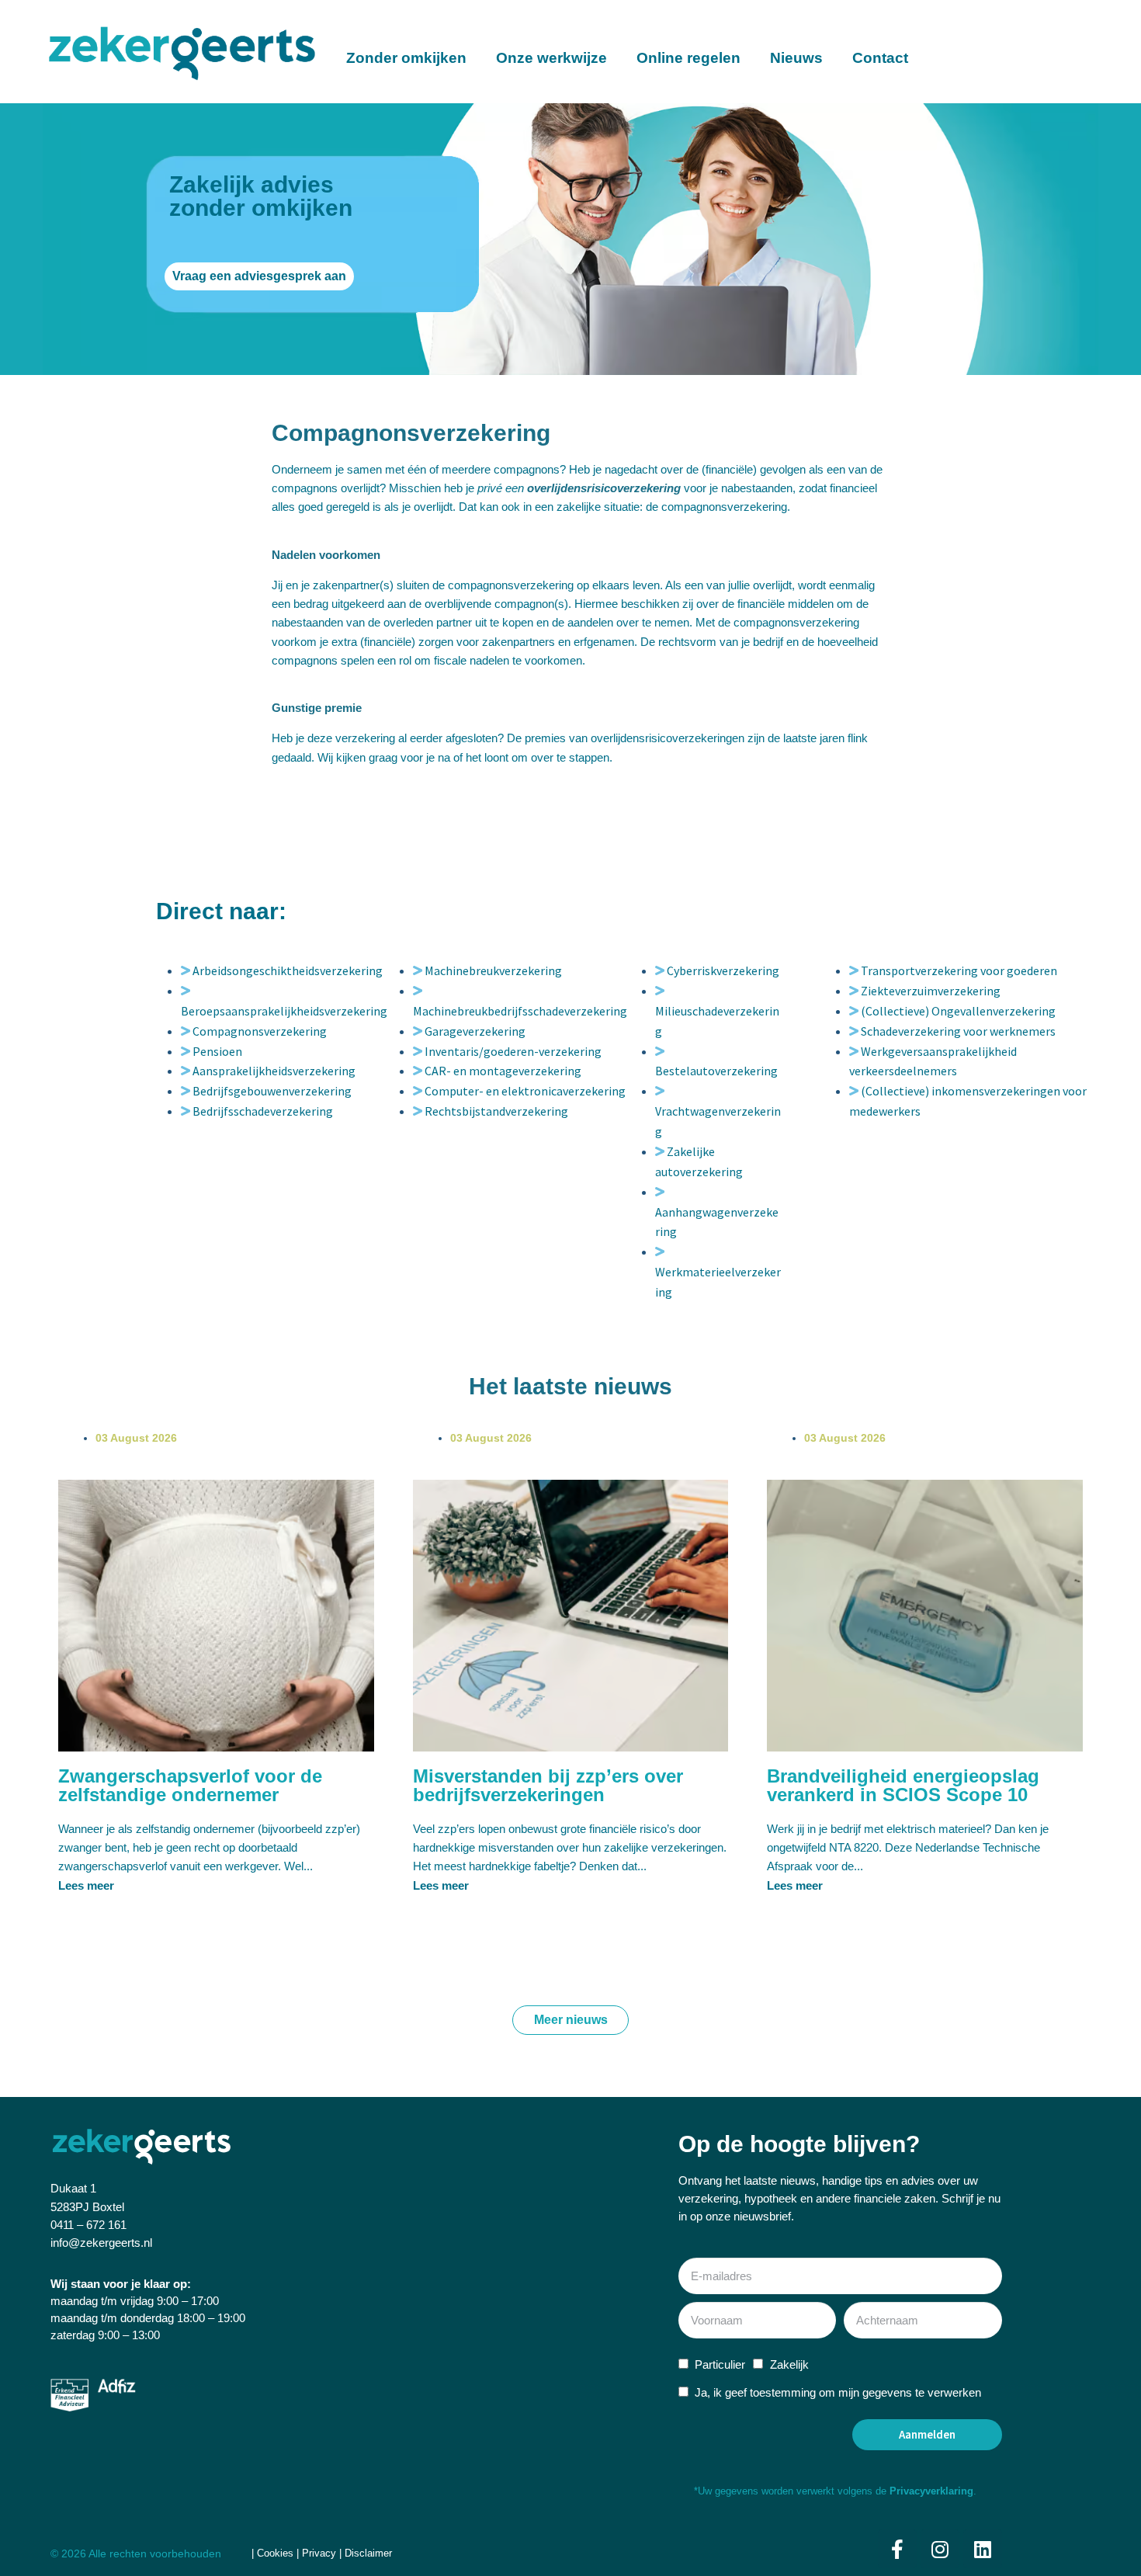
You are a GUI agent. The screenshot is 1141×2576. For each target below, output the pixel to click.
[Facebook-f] (897, 2549)
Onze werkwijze (551, 58)
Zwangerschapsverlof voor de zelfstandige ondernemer (190, 1785)
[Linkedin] (983, 2549)
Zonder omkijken (406, 58)
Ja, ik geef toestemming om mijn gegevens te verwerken (838, 2392)
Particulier (720, 2364)
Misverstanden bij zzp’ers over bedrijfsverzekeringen (548, 1785)
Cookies (277, 2553)
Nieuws (796, 58)
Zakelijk (789, 2364)
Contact (880, 58)
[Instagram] (940, 2549)
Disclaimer (368, 2553)
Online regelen (688, 58)
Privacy (319, 2553)
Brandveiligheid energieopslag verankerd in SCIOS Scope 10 (903, 1785)
